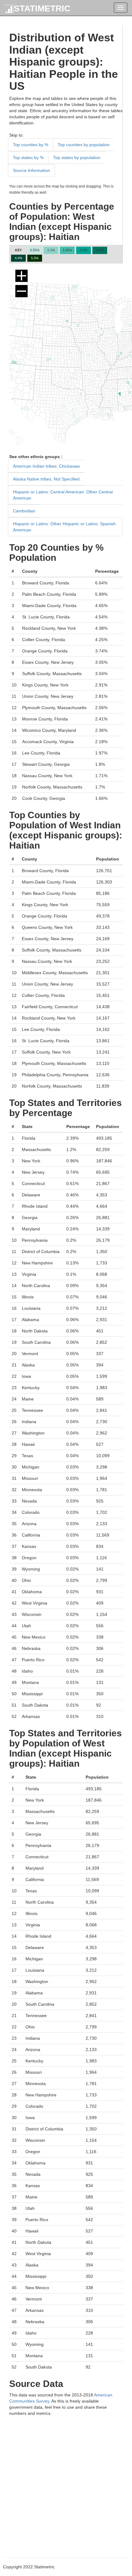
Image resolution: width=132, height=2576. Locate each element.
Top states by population (77, 158)
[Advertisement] (66, 2482)
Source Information (31, 170)
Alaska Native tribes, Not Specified (46, 479)
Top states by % (28, 158)
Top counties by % (31, 145)
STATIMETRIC (42, 8)
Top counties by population (84, 145)
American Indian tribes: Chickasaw (46, 466)
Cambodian (24, 511)
